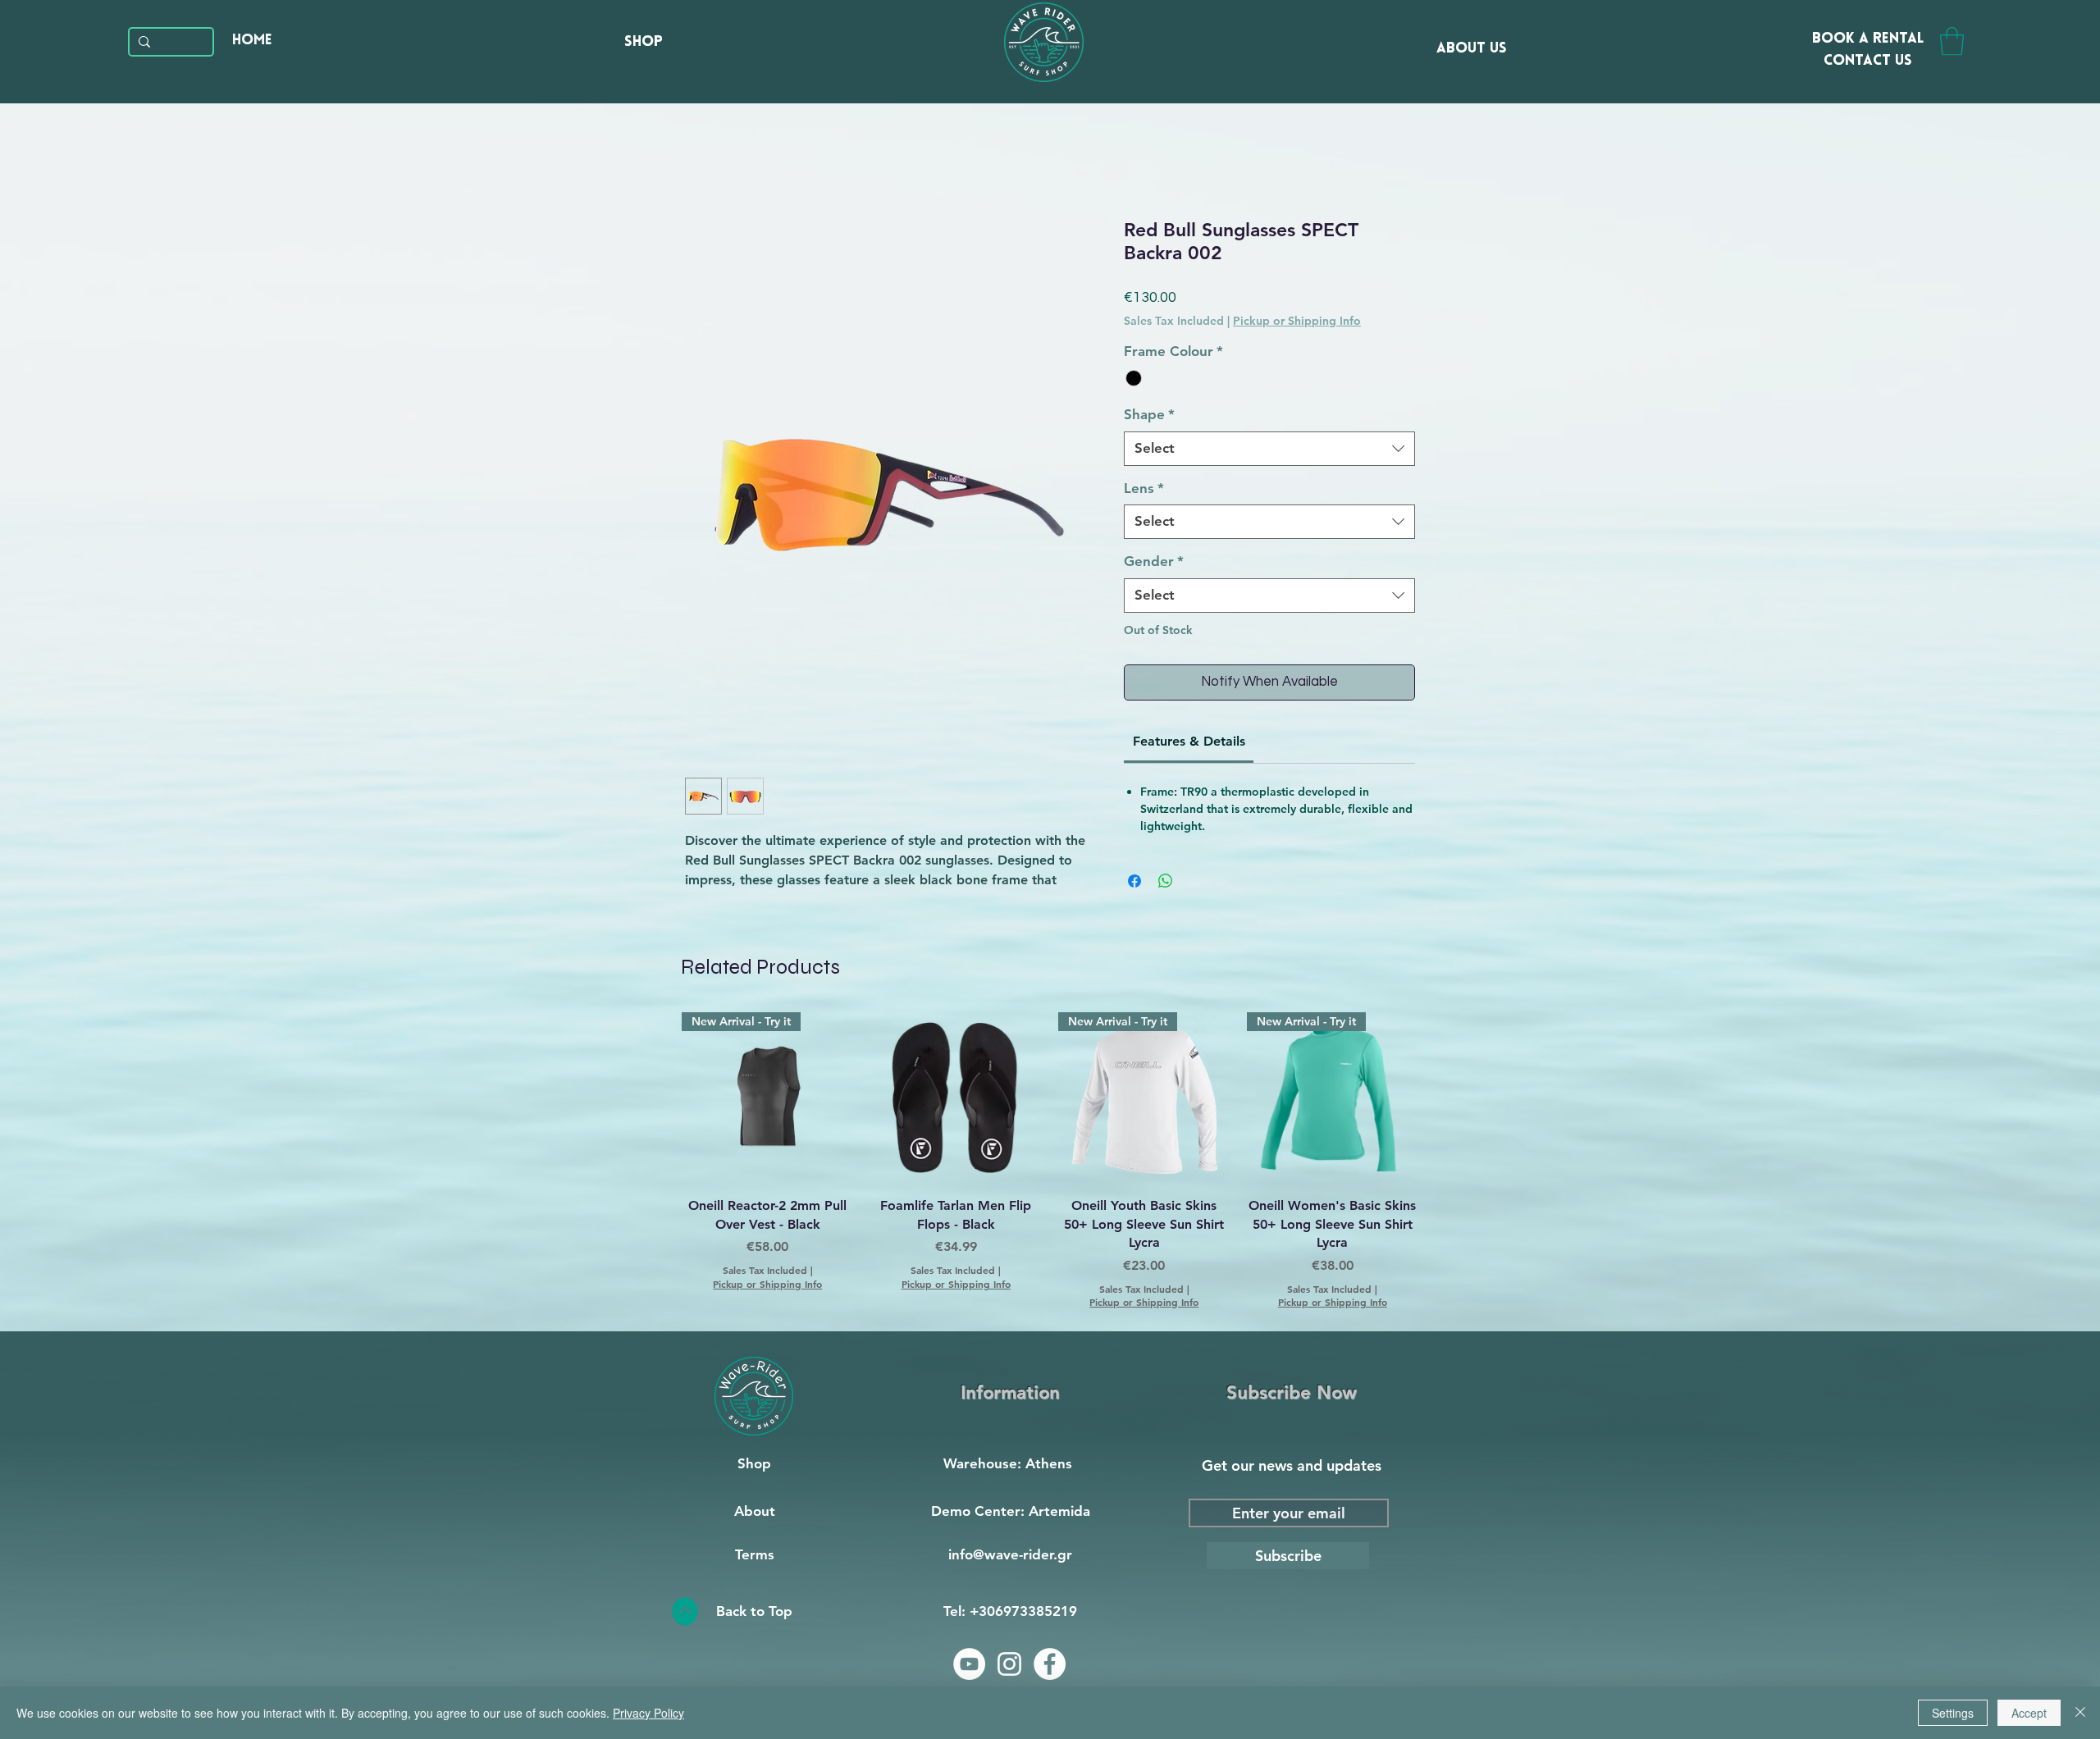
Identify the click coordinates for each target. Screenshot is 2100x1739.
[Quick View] (956, 1098)
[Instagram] (1009, 1664)
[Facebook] (1050, 1664)
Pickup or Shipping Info (1297, 321)
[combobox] (1269, 449)
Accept (2029, 1713)
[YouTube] (969, 1664)
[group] (1050, 1161)
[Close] (2080, 1713)
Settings (1953, 1713)
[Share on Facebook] (1134, 881)
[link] (1189, 741)
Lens (1144, 488)
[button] (1952, 41)
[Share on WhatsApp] (1166, 881)
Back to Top (754, 1611)
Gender (1154, 561)
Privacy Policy (648, 1713)
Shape (1149, 414)
